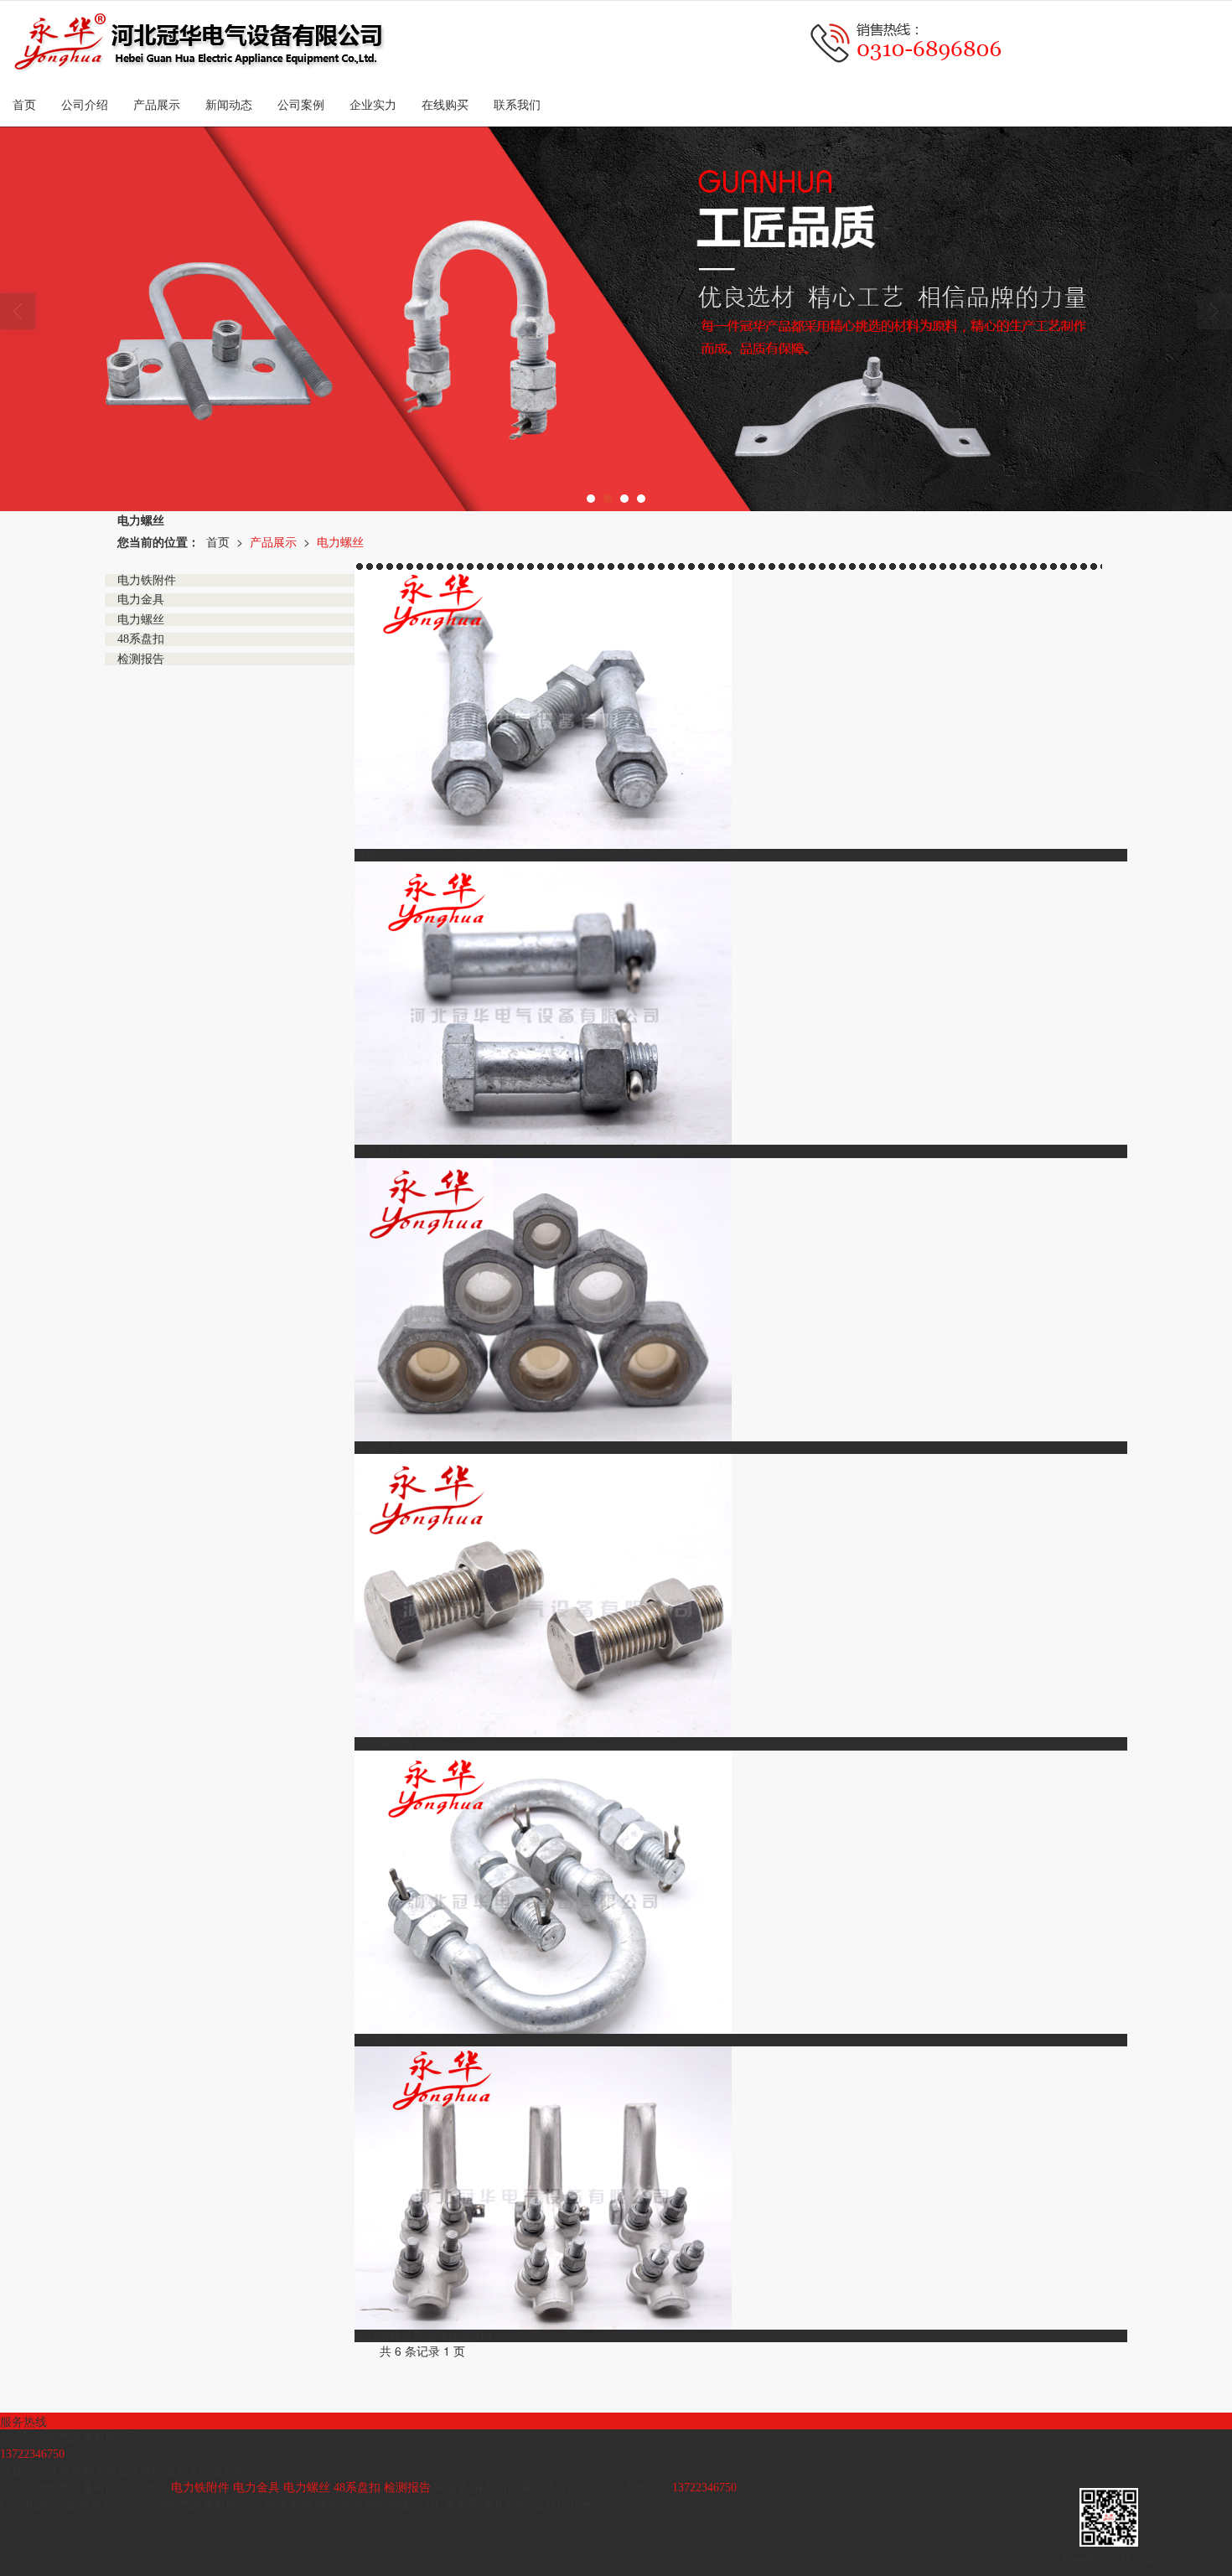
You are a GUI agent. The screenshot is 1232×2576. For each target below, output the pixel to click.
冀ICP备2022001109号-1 (544, 2504)
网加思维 (339, 2504)
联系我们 (517, 105)
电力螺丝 (340, 541)
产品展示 (157, 105)
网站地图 (389, 2504)
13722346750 (704, 2488)
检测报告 (407, 2488)
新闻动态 (229, 105)
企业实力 (373, 105)
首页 (24, 105)
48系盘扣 (357, 2488)
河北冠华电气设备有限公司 (191, 2504)
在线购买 (445, 105)
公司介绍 (85, 105)
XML (428, 2504)
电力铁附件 (200, 2488)
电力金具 (256, 2488)
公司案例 (301, 105)
